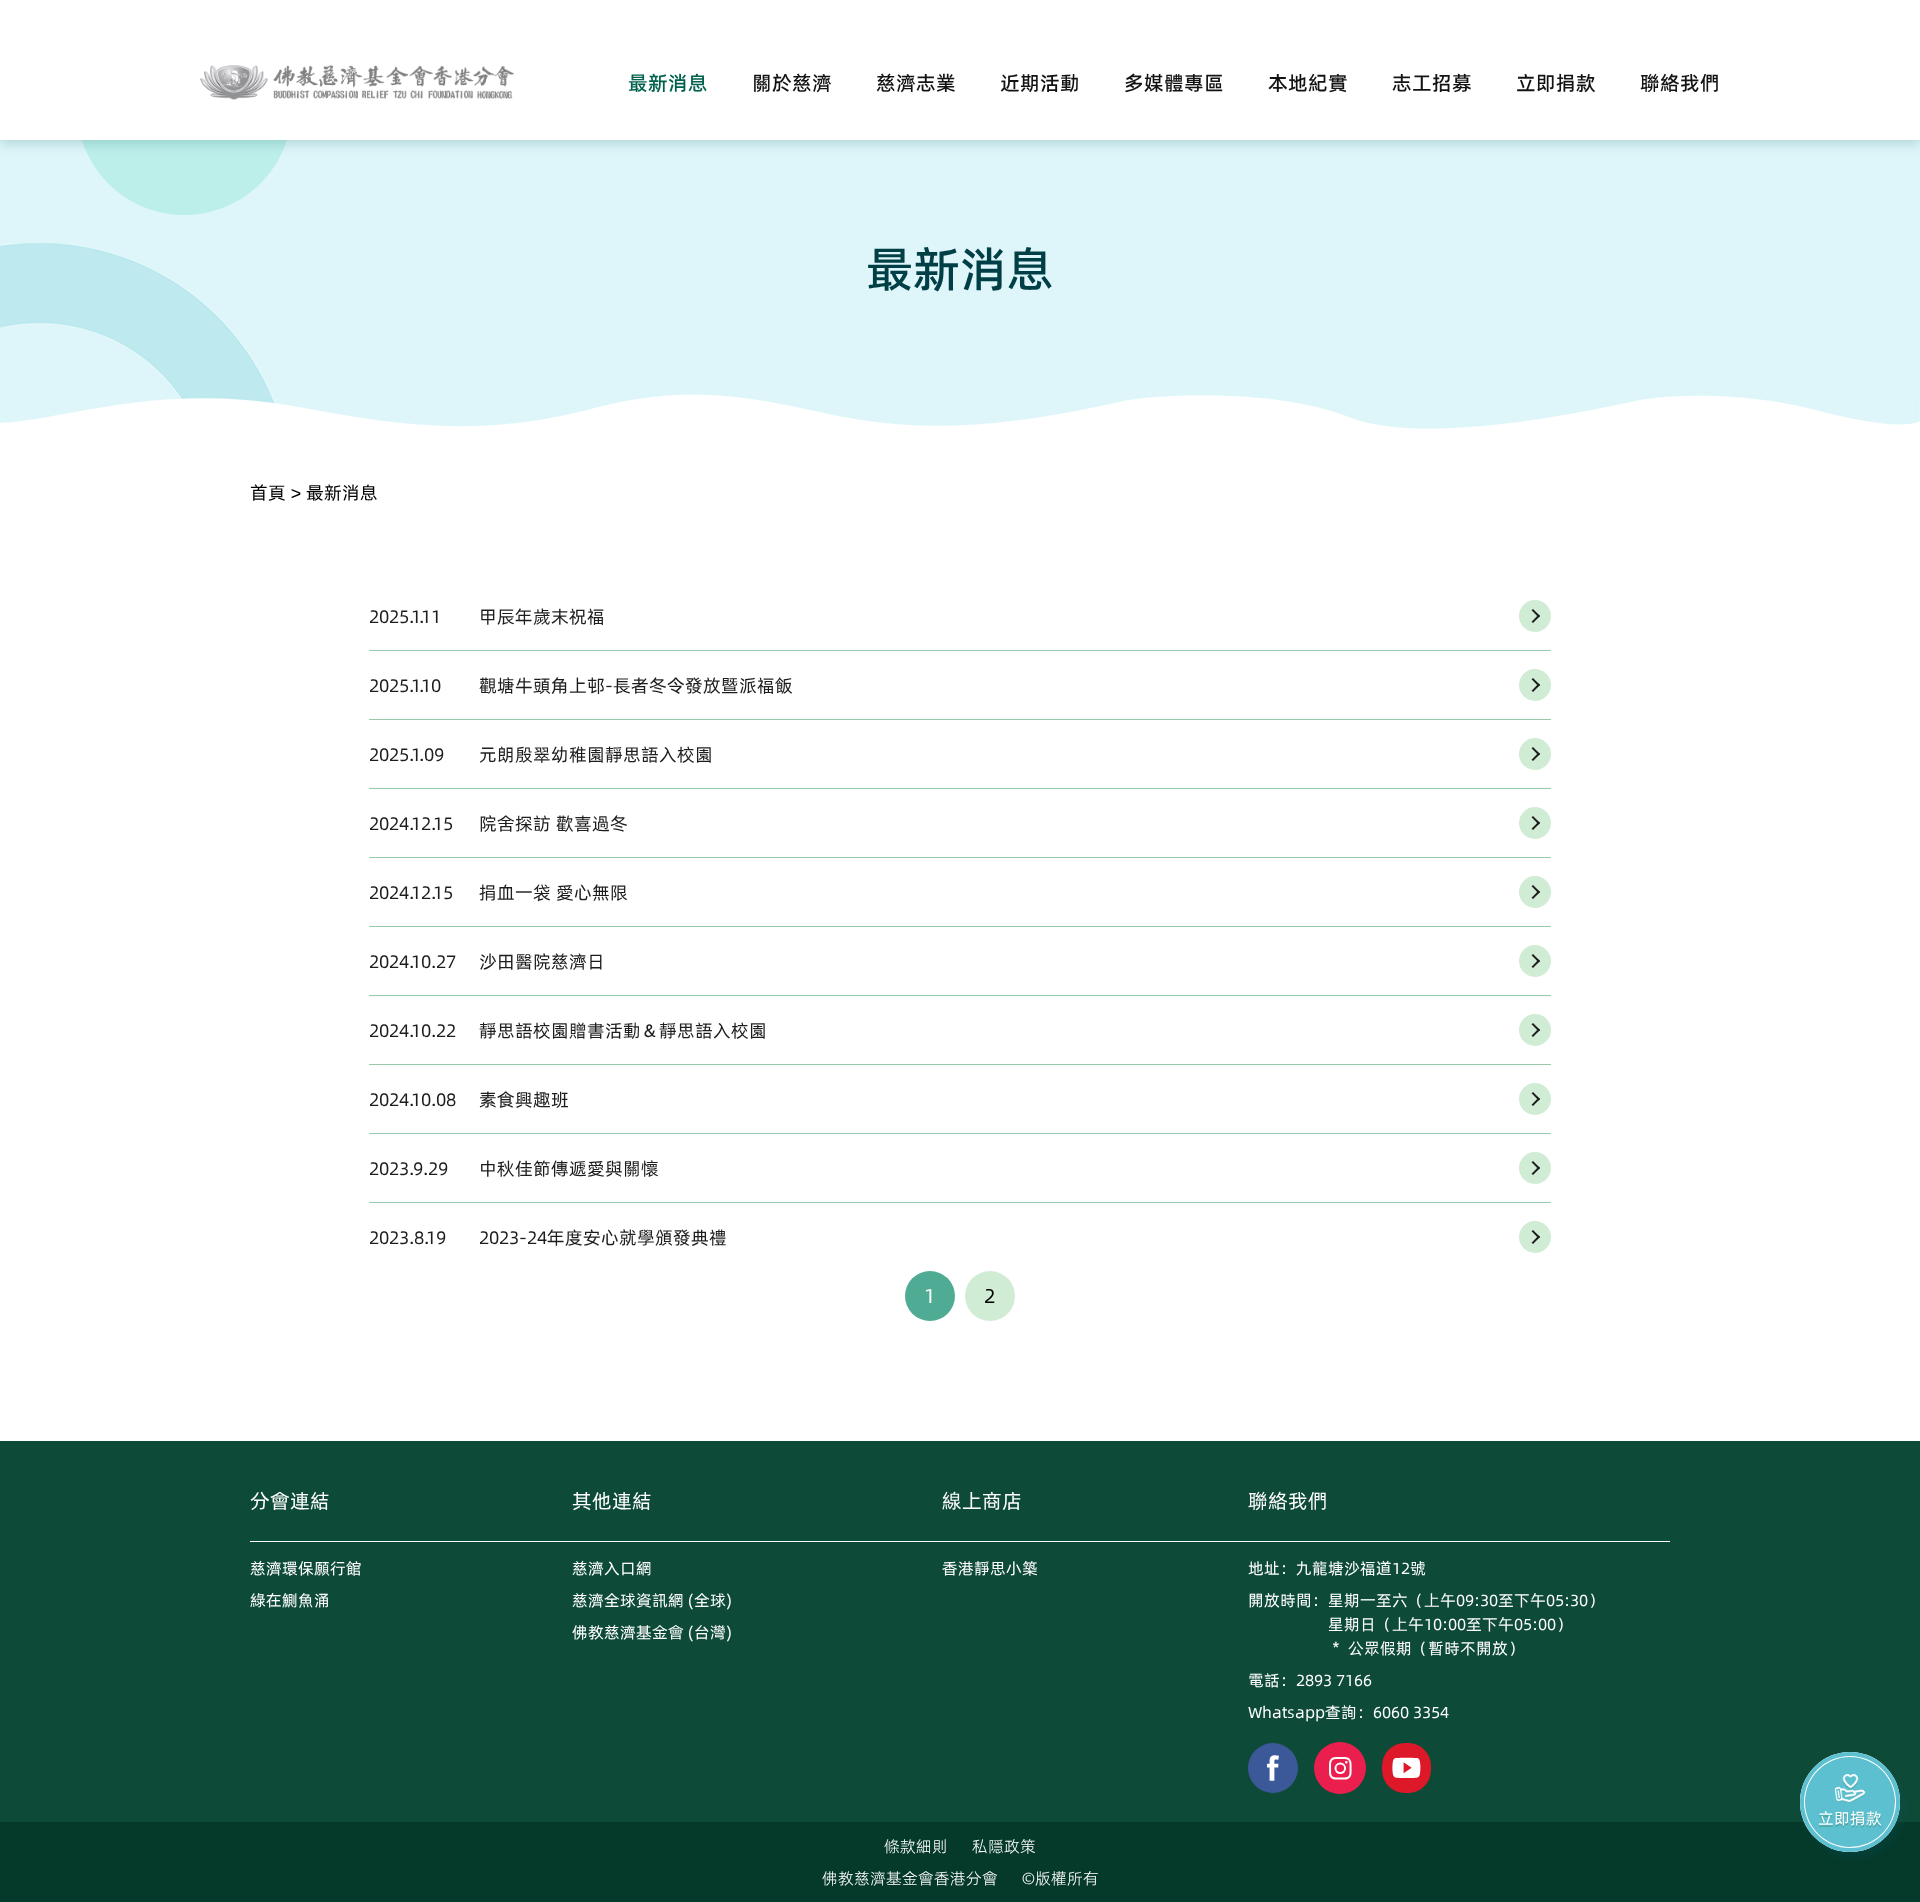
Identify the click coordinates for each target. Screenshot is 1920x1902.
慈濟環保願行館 (306, 1568)
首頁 (268, 492)
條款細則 (916, 1846)
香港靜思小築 (990, 1568)
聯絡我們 (1680, 83)
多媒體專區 (1174, 83)
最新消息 (668, 83)
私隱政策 (1004, 1846)
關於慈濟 (792, 83)
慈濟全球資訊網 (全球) (652, 1600)
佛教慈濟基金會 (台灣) (652, 1632)
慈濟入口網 (612, 1568)
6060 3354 (1411, 1712)
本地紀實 (1308, 83)
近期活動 (1040, 83)
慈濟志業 (916, 83)
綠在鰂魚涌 (290, 1600)
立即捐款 (1556, 83)
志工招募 (1432, 83)
